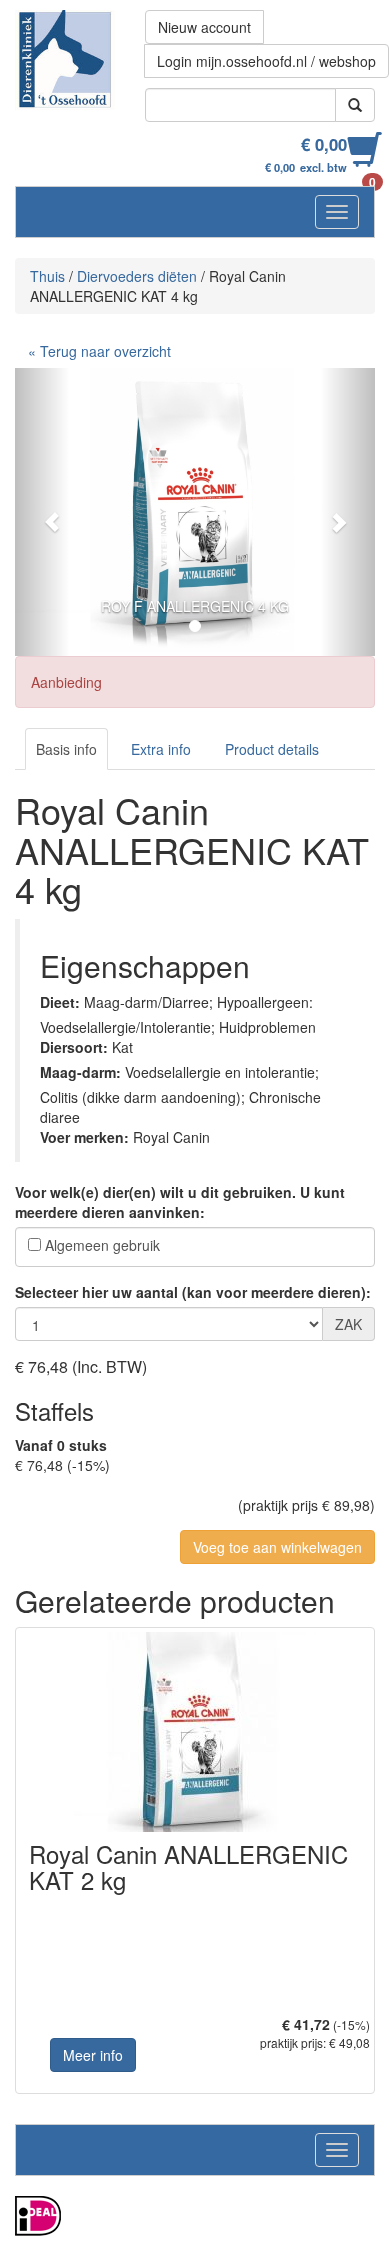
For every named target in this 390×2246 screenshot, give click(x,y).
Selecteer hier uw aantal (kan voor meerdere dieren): (193, 1292)
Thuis (47, 276)
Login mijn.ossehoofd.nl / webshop (266, 61)
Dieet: (60, 1002)
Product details (272, 749)
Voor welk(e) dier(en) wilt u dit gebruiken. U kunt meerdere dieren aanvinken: (180, 1202)
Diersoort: (74, 1047)
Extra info (161, 749)
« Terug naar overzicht (99, 351)
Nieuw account (204, 27)
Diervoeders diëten (137, 276)
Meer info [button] (93, 2055)
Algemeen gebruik (102, 1245)
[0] (364, 160)
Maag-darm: (80, 1072)
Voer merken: (84, 1137)
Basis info (66, 749)
